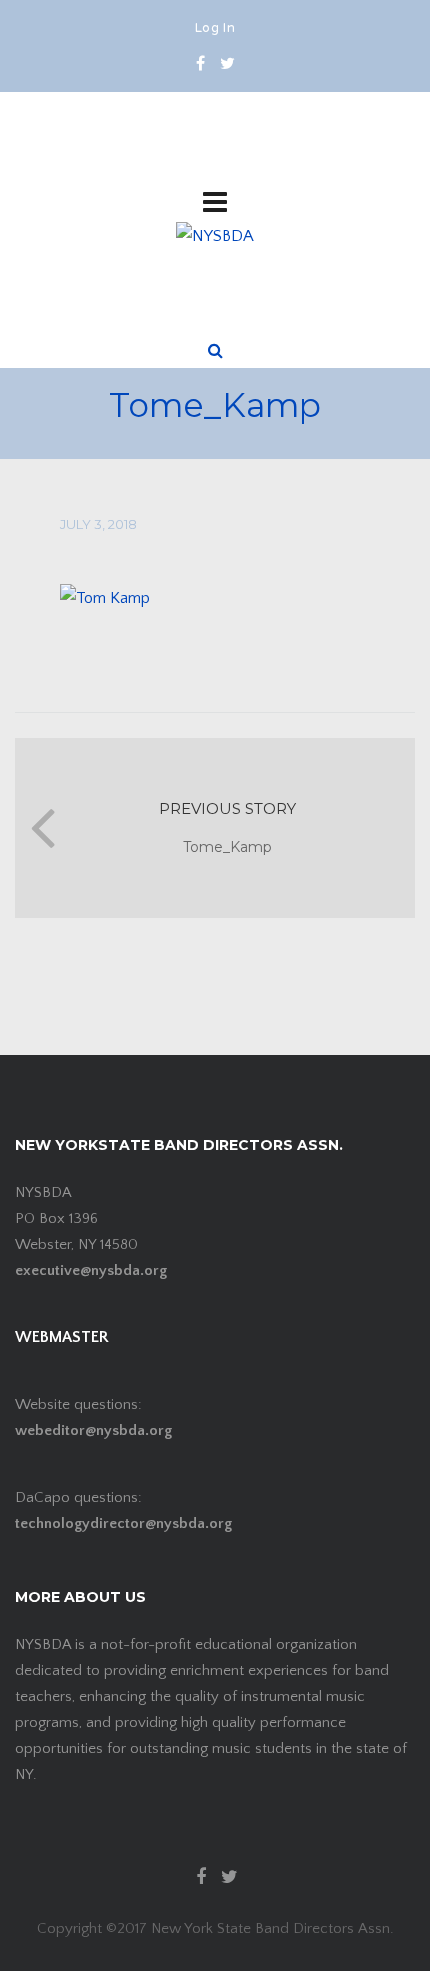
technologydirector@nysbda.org (123, 1523)
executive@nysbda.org (91, 1270)
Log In (215, 29)
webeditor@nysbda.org (93, 1430)
